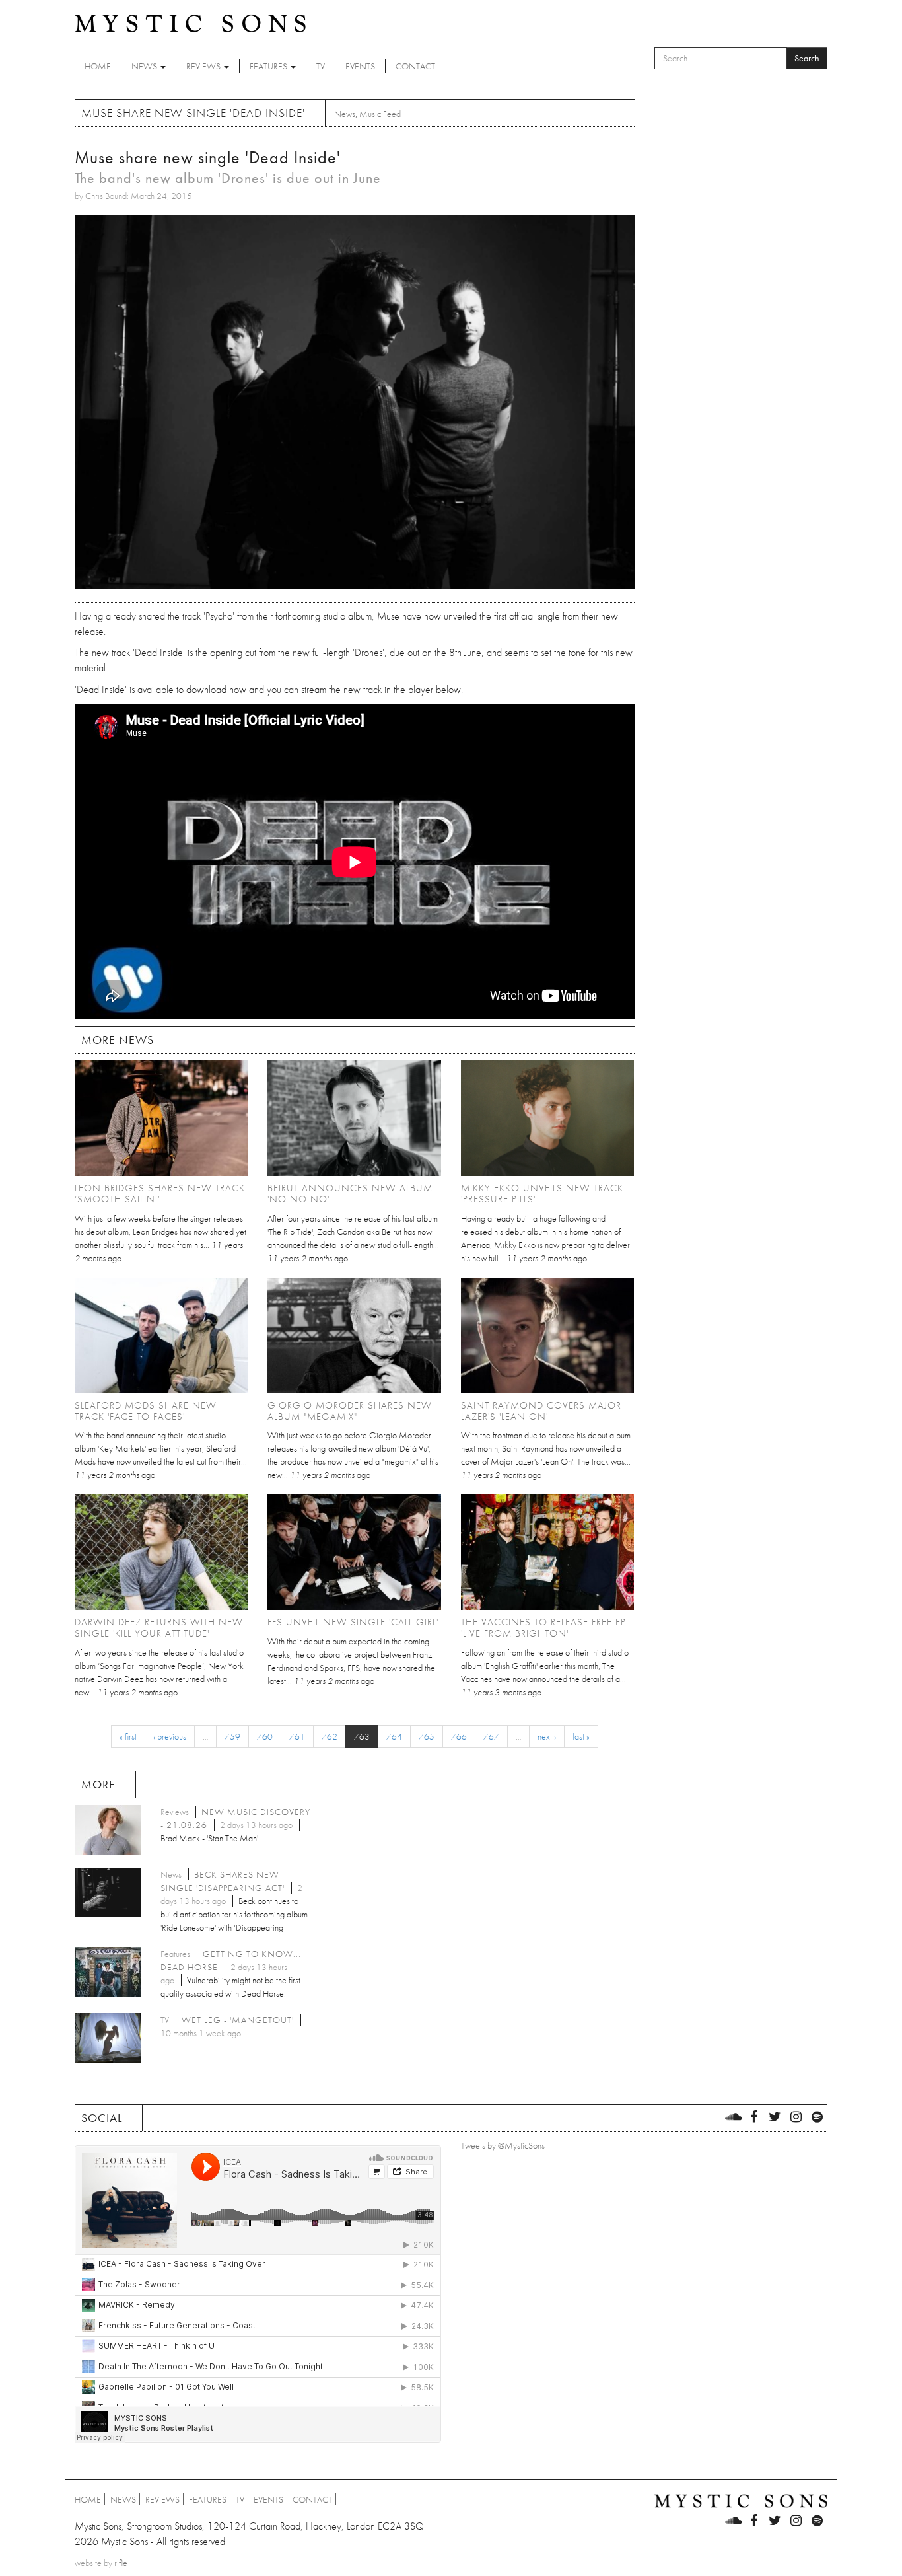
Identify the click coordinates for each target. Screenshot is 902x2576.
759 (232, 1736)
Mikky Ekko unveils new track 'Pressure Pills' (542, 1194)
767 (491, 1736)
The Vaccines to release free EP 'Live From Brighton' (543, 1628)
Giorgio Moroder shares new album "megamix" (350, 1411)
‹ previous (170, 1736)
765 (427, 1736)
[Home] (190, 22)
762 (330, 1736)
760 (265, 1736)
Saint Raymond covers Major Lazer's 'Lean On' (541, 1411)
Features (269, 66)
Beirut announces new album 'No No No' (350, 1194)
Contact (415, 66)
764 (394, 1736)
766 (459, 1736)
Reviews (204, 66)
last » (581, 1736)
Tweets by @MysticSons (503, 2145)
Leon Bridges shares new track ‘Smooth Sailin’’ (160, 1194)
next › (547, 1736)
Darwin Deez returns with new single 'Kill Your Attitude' (159, 1628)
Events (360, 66)
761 (297, 1736)
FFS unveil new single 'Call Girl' (353, 1622)
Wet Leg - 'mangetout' (238, 2020)
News (145, 66)
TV (321, 66)
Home (98, 66)
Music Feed (380, 114)
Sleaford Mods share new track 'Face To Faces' (146, 1411)
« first (128, 1736)
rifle (121, 2563)
